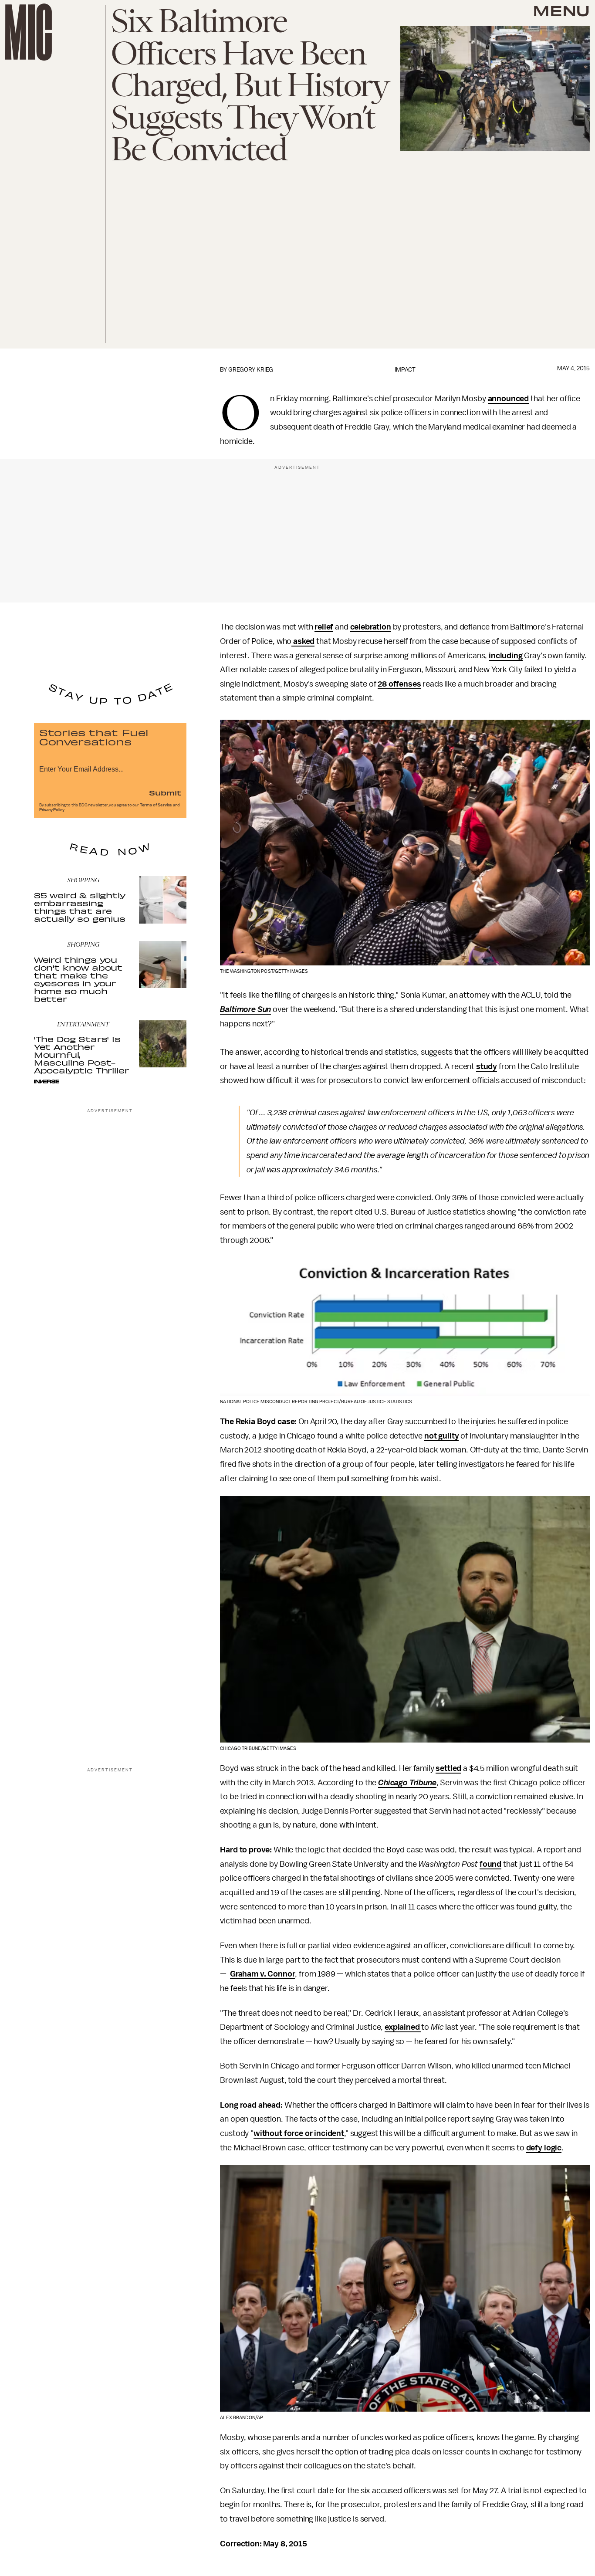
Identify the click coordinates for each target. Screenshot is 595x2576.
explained (403, 2027)
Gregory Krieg (251, 370)
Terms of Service (156, 805)
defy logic (544, 2148)
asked (303, 641)
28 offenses (399, 684)
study (487, 1066)
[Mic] (29, 32)
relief (324, 627)
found (490, 1864)
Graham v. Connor (262, 1974)
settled (448, 1768)
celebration (371, 627)
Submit (165, 792)
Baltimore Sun (245, 1009)
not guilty (441, 1436)
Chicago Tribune (407, 1783)
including (506, 656)
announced (509, 399)
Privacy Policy (52, 810)
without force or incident (299, 2133)
